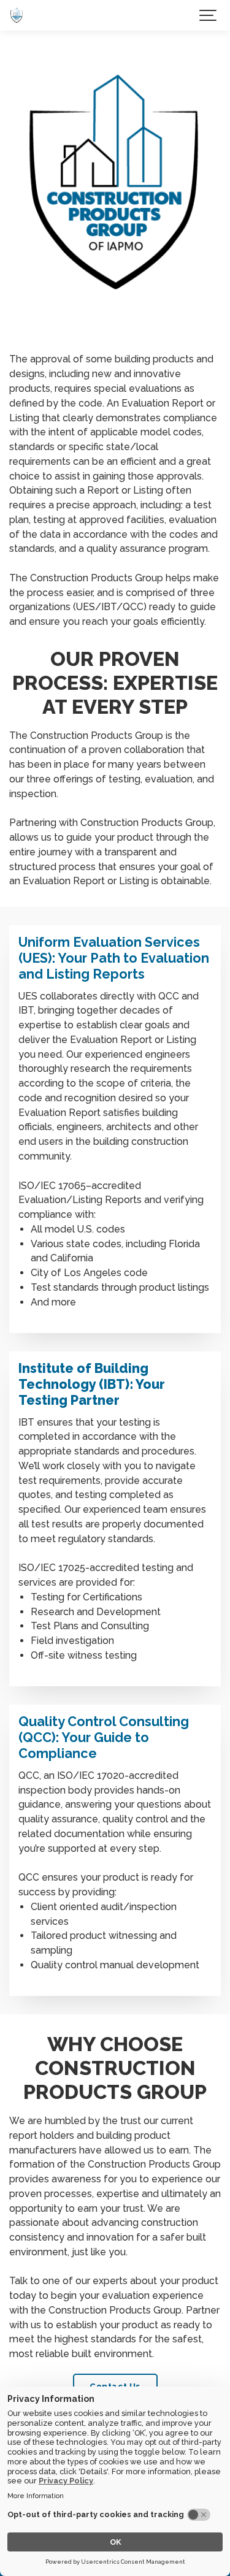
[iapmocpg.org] (17, 15)
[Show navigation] (209, 15)
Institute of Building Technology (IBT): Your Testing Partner (92, 1384)
